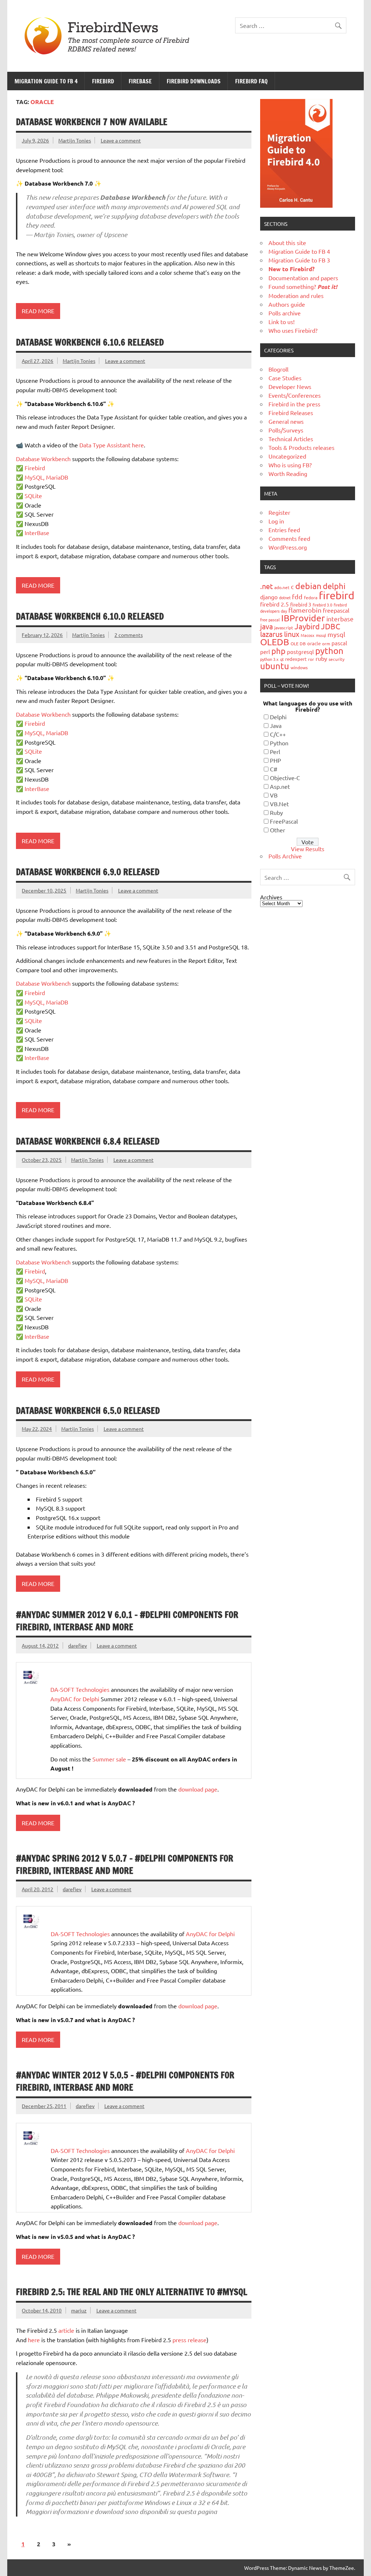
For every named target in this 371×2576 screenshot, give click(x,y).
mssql (321, 635)
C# (274, 769)
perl (265, 652)
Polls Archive (285, 856)
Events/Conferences (295, 395)
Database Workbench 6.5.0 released (88, 1411)
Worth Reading (288, 473)
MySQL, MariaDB (46, 477)
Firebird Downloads (194, 81)
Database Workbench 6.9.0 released (88, 872)
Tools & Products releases (301, 447)
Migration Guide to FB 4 (46, 81)
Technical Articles (291, 439)
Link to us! (282, 322)
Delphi (278, 717)
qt (282, 659)
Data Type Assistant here (112, 445)
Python (279, 743)
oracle (314, 643)
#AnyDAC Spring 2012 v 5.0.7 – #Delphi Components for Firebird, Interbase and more (125, 1864)
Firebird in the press (294, 404)
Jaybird (307, 626)
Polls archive (285, 313)
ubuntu (275, 666)
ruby (321, 658)
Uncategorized (287, 456)
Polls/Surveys (286, 430)
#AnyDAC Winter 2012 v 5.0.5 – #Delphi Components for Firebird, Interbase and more (125, 2081)
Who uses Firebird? (293, 330)
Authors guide (287, 304)
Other (278, 830)
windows (299, 667)
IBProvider (303, 618)
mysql (336, 634)
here (34, 2340)
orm (326, 643)
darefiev (78, 1645)
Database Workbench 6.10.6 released (90, 342)
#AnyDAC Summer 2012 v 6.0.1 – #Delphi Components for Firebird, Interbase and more (127, 1621)
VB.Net (279, 804)
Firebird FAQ (251, 81)
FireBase (140, 81)
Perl (275, 751)
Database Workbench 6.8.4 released (88, 1141)
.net (266, 586)
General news (286, 421)
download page (198, 1789)
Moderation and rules (296, 295)
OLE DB (298, 643)
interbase (340, 619)
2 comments (129, 635)
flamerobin (305, 610)
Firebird (103, 81)
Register (279, 512)
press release (189, 2340)
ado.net (282, 587)
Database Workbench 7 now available (92, 122)
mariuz (79, 2310)
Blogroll (278, 369)
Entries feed (284, 530)
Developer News (290, 386)
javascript (284, 628)
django (269, 597)
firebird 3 (301, 604)
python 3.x (269, 659)
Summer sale (109, 1759)
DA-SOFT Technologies (80, 1689)
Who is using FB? (290, 465)
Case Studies (285, 378)
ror (311, 659)
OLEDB (275, 642)
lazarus (271, 634)
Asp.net (280, 786)
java (266, 626)
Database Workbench (43, 459)
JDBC (331, 626)
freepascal (336, 610)
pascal (339, 643)
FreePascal (284, 821)
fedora (311, 597)
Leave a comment (121, 140)
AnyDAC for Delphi (75, 1699)
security (337, 659)
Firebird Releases (291, 413)
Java (276, 725)
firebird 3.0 (322, 605)
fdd (297, 597)
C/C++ (278, 734)
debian (308, 586)
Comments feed (289, 538)
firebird (337, 595)
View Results (308, 849)
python (329, 651)
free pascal (270, 620)
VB (274, 795)
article (66, 2330)
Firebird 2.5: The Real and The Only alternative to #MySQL (132, 2292)
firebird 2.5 (274, 604)
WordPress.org (288, 547)
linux (292, 634)
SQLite (33, 496)
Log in (276, 521)
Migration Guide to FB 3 (299, 260)
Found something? (303, 286)
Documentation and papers (303, 278)
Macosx (308, 635)
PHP (276, 760)
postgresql (300, 652)
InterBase (37, 533)
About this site (287, 243)
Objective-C (285, 778)
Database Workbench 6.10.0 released (90, 616)
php (278, 651)
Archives (271, 897)
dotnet (285, 597)
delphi (334, 586)
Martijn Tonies (75, 140)
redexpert (296, 659)
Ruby (276, 812)
